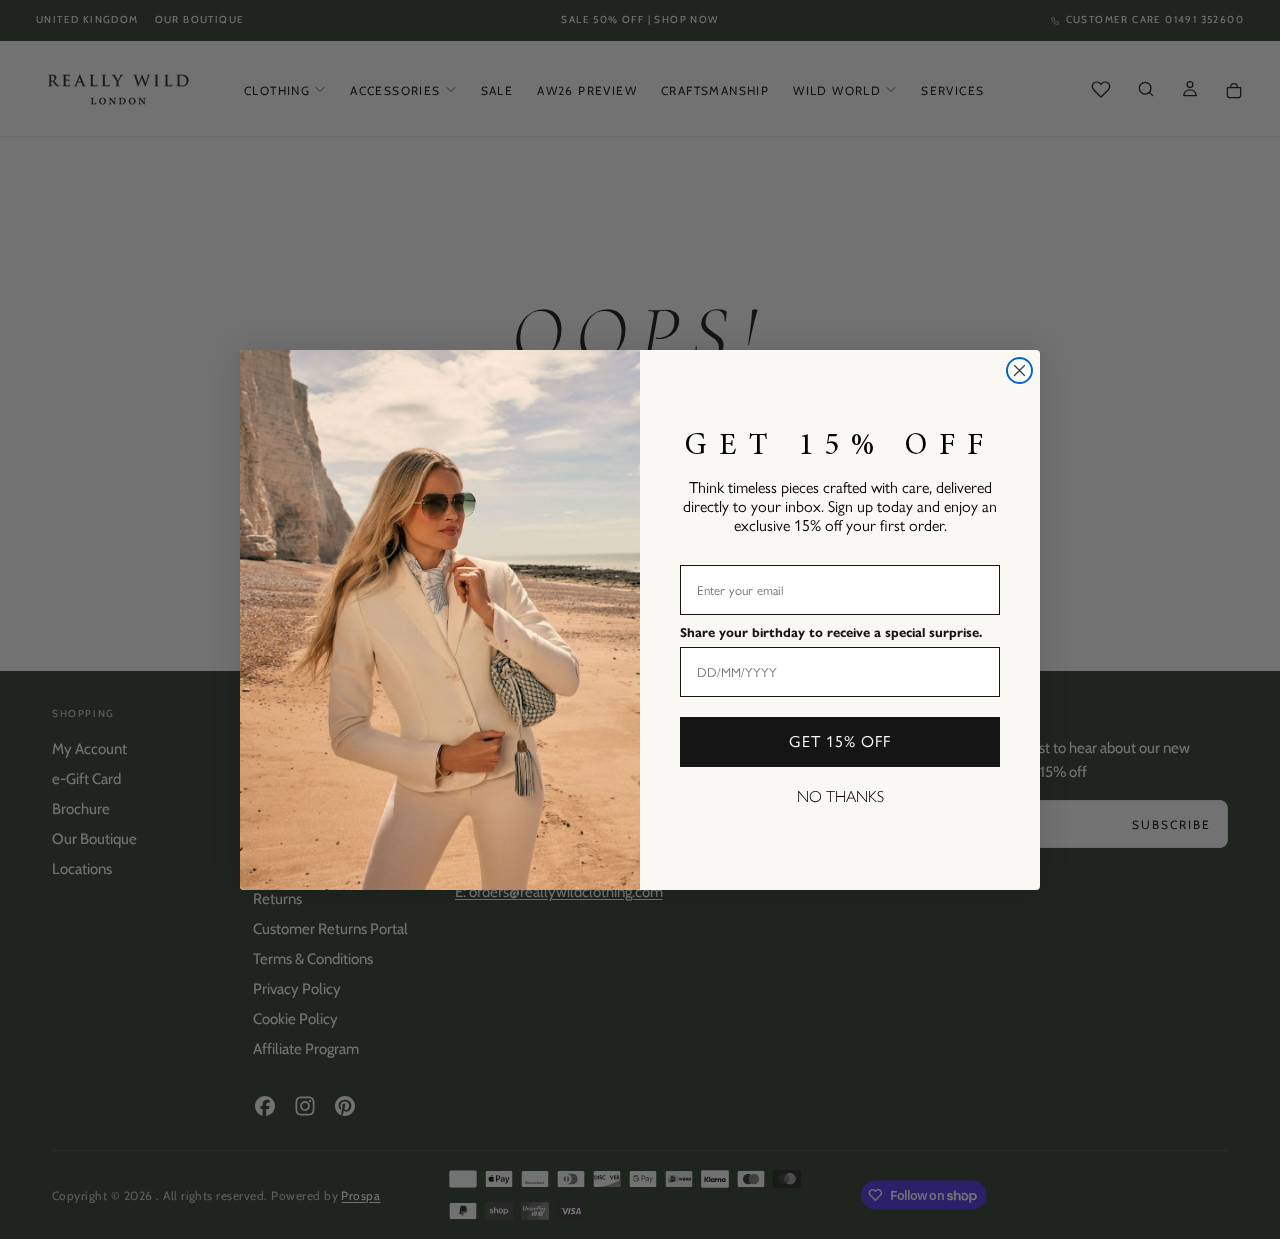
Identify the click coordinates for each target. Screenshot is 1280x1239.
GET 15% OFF (840, 741)
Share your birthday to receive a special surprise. (831, 633)
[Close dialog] (1019, 370)
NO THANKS (840, 796)
